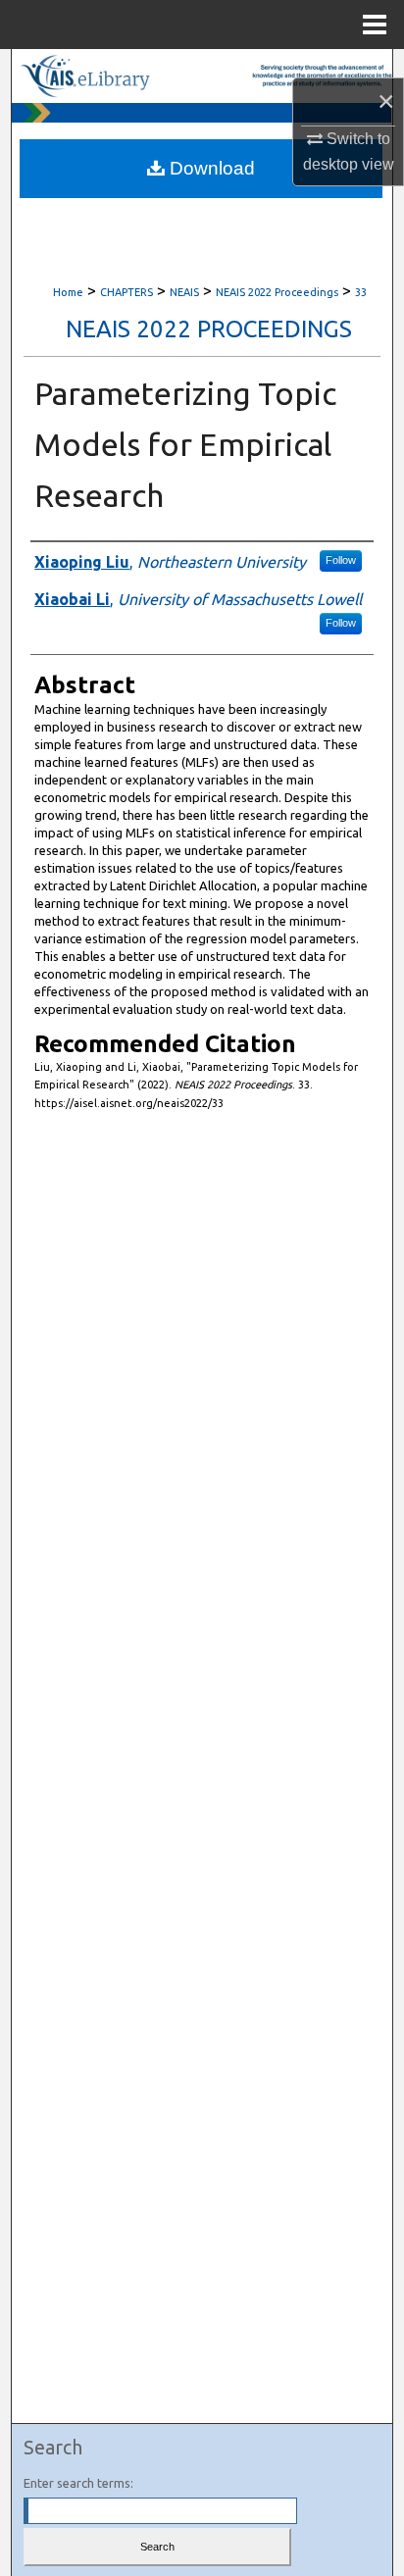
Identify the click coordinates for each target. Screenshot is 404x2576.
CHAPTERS (126, 292)
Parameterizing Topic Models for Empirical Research (185, 444)
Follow (341, 560)
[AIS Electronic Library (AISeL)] (202, 76)
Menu (375, 25)
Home (68, 292)
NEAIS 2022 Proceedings (277, 292)
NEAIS (184, 292)
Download (210, 168)
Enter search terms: (78, 2483)
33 (361, 292)
